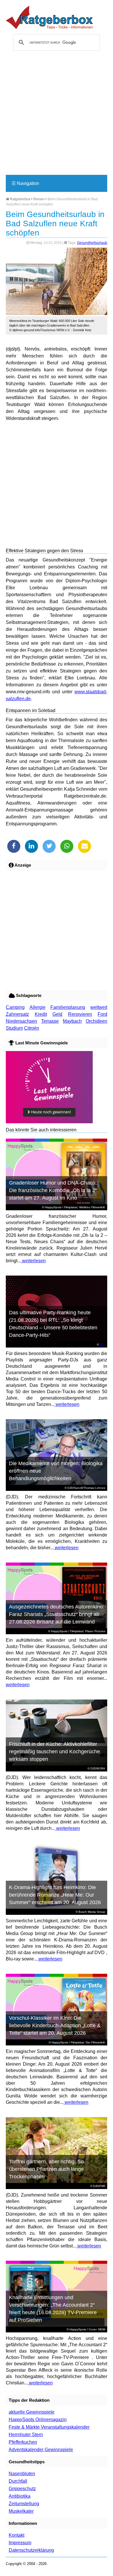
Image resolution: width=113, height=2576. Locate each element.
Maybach (72, 1021)
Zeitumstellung (24, 2504)
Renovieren (80, 1014)
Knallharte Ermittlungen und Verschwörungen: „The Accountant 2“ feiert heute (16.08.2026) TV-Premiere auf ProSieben (53, 2309)
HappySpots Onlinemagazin (38, 2420)
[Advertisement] (57, 115)
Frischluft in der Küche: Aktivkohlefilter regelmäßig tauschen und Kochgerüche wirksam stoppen (54, 1752)
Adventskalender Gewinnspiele (41, 2450)
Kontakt (17, 2535)
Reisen (39, 199)
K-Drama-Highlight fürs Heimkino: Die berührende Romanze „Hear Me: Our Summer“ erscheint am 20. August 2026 (55, 1895)
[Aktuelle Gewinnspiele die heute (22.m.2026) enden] (49, 1122)
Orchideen (96, 1021)
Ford (102, 1014)
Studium (14, 1028)
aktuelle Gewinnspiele (32, 2412)
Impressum (20, 2543)
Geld (57, 1014)
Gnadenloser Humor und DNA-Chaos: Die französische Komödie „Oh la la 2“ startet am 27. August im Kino (53, 1190)
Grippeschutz (22, 2489)
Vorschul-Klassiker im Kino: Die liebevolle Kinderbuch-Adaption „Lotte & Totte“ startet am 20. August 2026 (55, 2025)
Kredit (41, 1014)
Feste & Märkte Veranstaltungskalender (49, 2427)
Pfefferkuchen (23, 2442)
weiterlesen (33, 1261)
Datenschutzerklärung (31, 2550)
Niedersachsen (21, 1021)
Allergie (38, 1007)
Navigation (25, 183)
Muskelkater (21, 2511)
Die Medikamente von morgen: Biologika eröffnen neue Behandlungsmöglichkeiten (56, 1471)
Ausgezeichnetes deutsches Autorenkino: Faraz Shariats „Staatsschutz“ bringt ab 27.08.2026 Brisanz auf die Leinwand (57, 1614)
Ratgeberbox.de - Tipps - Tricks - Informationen (49, 17)
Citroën (32, 1028)
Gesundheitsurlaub (92, 243)
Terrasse (50, 1021)
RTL (102, 1344)
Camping (15, 1007)
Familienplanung (68, 1007)
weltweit (99, 1007)
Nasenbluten (22, 2474)
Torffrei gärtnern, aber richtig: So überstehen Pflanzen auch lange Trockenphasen (46, 2169)
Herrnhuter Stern (26, 2435)
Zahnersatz (17, 1014)
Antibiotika (20, 2496)
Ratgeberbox (20, 199)
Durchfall (18, 2481)
